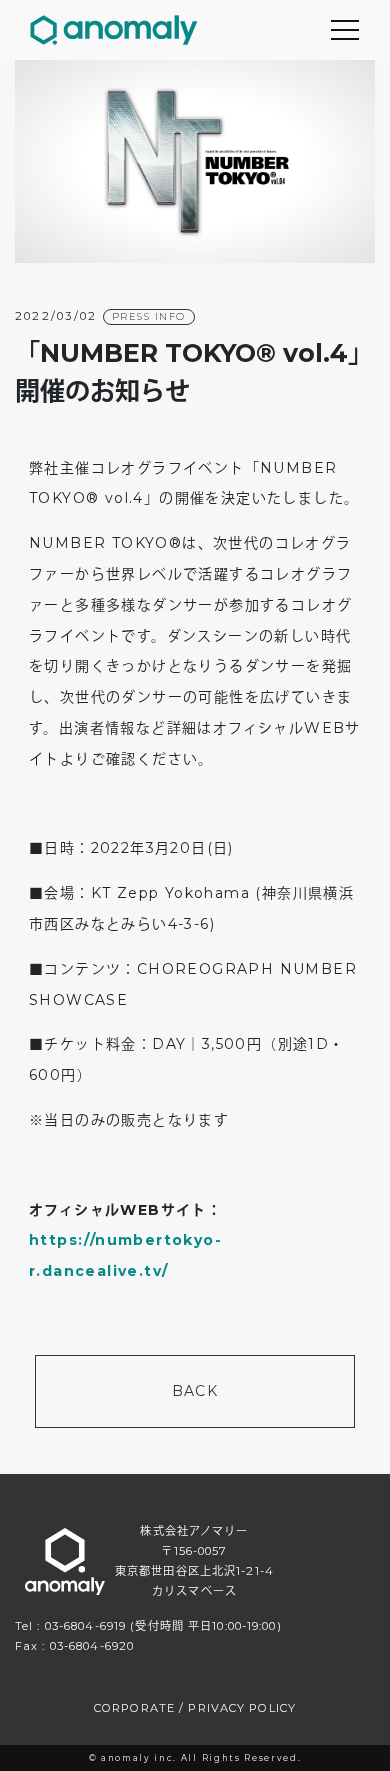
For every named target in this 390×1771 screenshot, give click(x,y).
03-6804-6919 (85, 1626)
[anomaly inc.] (114, 30)
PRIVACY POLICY (242, 1708)
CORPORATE (134, 1708)
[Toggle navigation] (345, 30)
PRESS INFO (149, 316)
